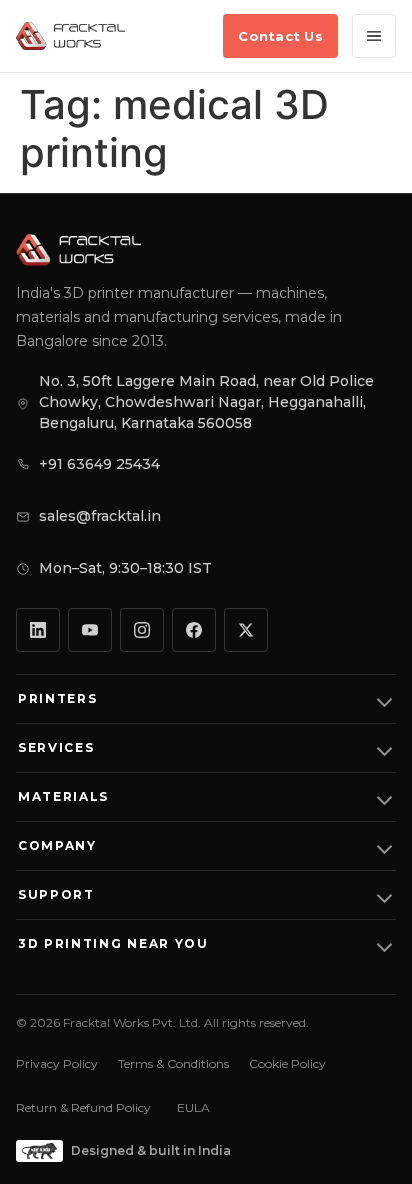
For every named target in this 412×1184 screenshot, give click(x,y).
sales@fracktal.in (100, 516)
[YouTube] (90, 630)
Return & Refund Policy (83, 1107)
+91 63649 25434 (99, 464)
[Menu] (374, 36)
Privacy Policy (57, 1063)
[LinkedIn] (38, 630)
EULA (193, 1107)
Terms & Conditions (173, 1063)
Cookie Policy (287, 1063)
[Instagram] (142, 630)
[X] (246, 630)
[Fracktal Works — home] (70, 36)
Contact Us (280, 36)
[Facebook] (194, 630)
